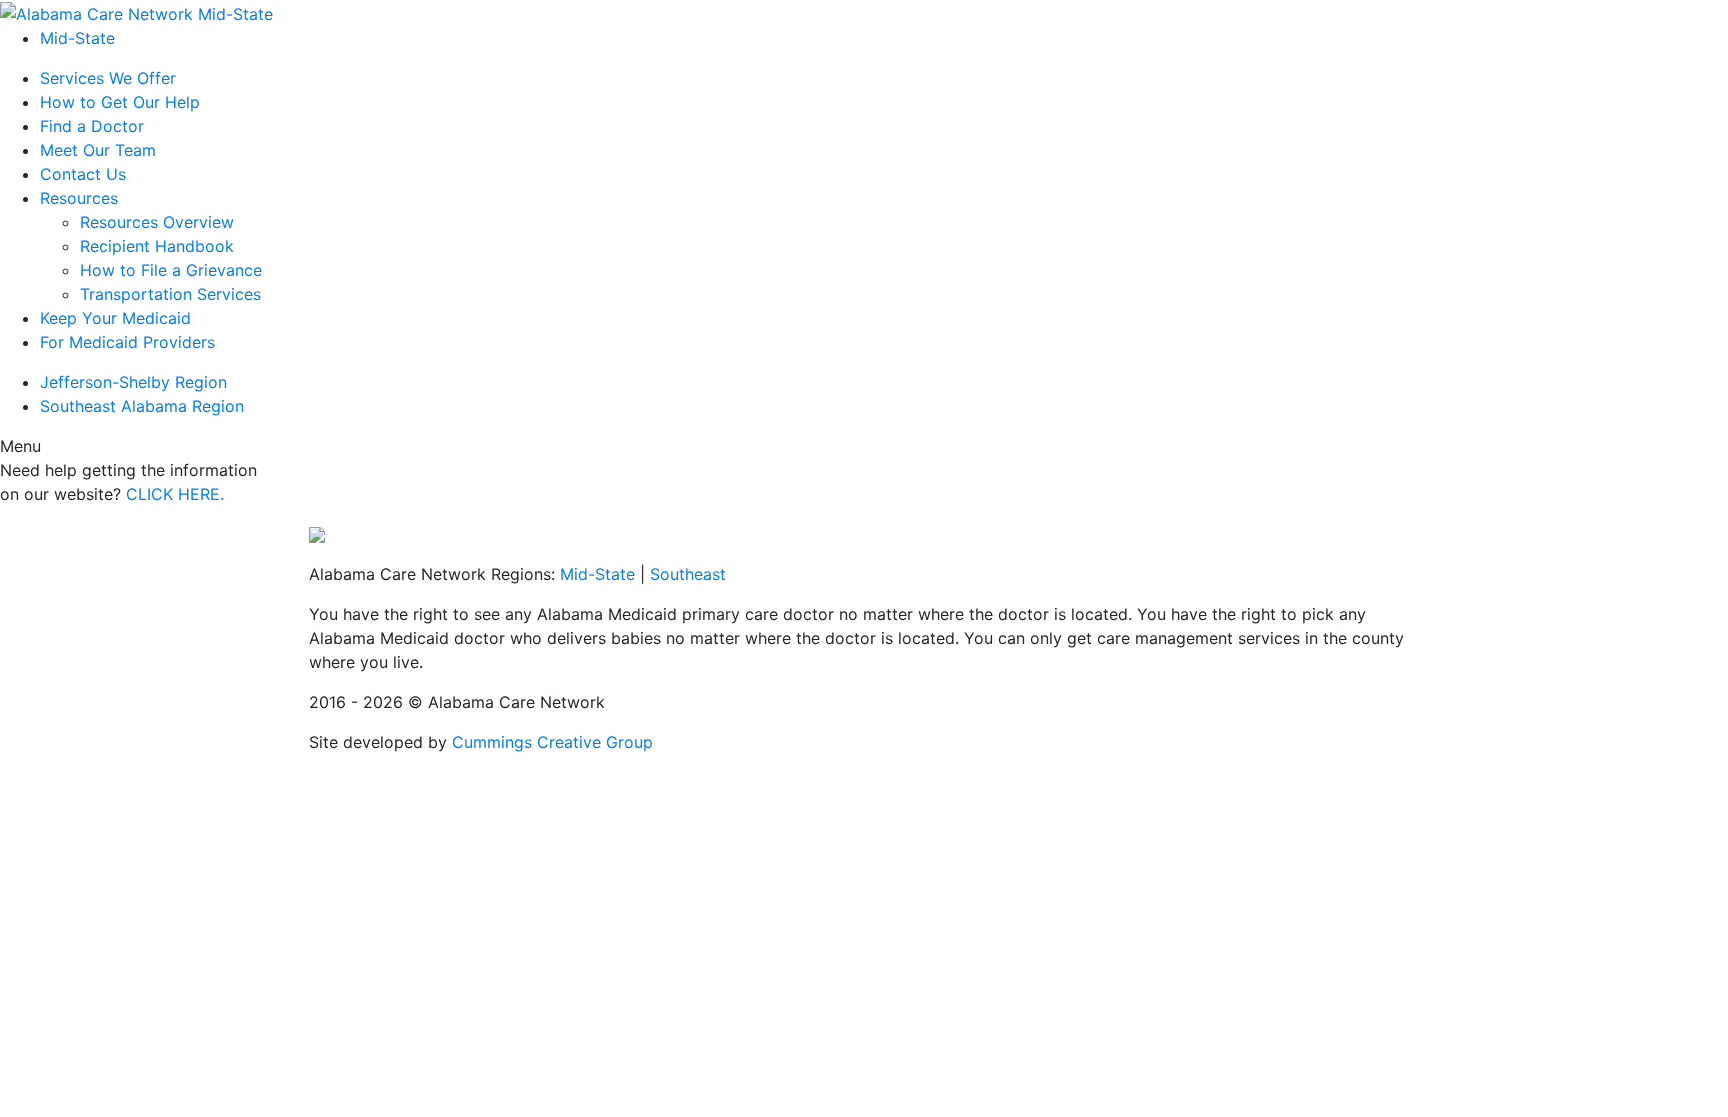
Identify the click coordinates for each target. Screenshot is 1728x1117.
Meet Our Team (98, 150)
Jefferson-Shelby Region (133, 382)
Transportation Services (170, 294)
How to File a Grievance (171, 270)
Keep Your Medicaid (115, 318)
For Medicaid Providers (127, 342)
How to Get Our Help (120, 102)
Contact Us (83, 174)
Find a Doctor (92, 126)
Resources (79, 198)
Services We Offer (108, 78)
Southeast (688, 574)
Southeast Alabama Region (142, 406)
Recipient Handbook (157, 246)
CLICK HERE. (175, 494)
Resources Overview (157, 222)
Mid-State (77, 38)
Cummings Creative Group (552, 742)
